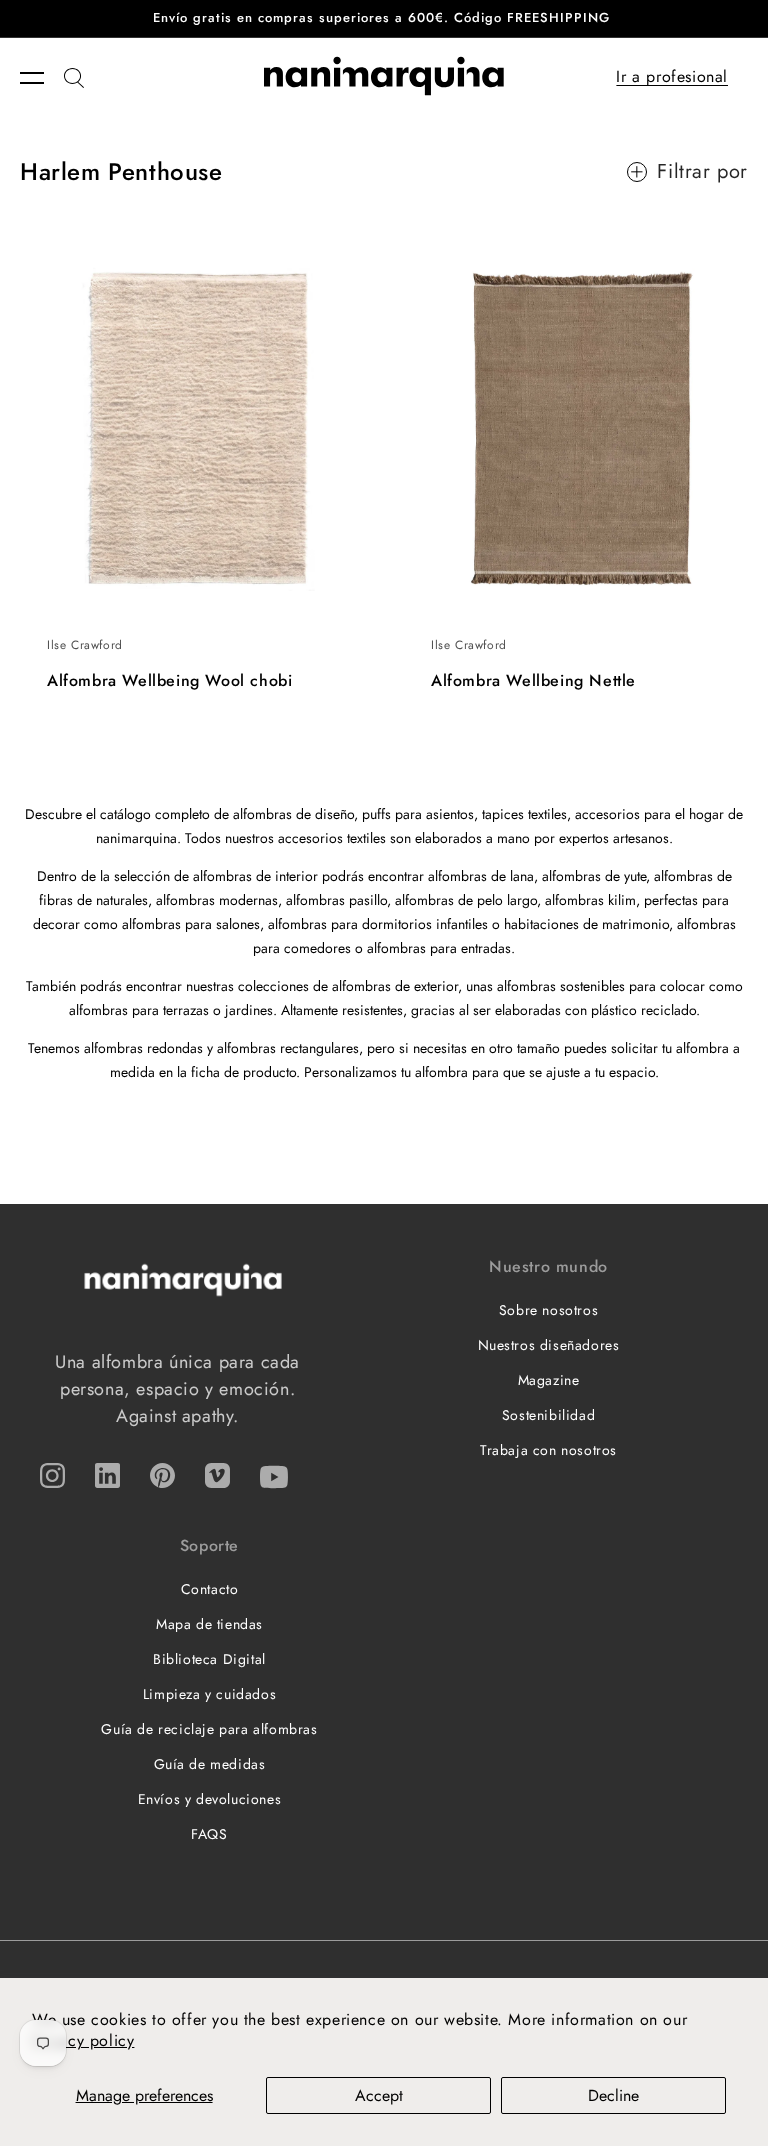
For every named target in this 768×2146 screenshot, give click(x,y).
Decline (613, 2095)
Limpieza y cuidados (209, 1694)
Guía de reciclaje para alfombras (209, 1729)
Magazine (549, 1380)
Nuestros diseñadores (549, 1345)
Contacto (210, 1589)
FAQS (209, 1834)
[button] (42, 78)
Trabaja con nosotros (548, 1450)
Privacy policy (83, 2040)
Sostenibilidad (548, 1415)
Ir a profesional (672, 76)
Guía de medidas (210, 1764)
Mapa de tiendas (209, 1624)
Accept (379, 2095)
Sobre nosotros (548, 1310)
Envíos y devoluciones (210, 1799)
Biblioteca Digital (209, 1659)
